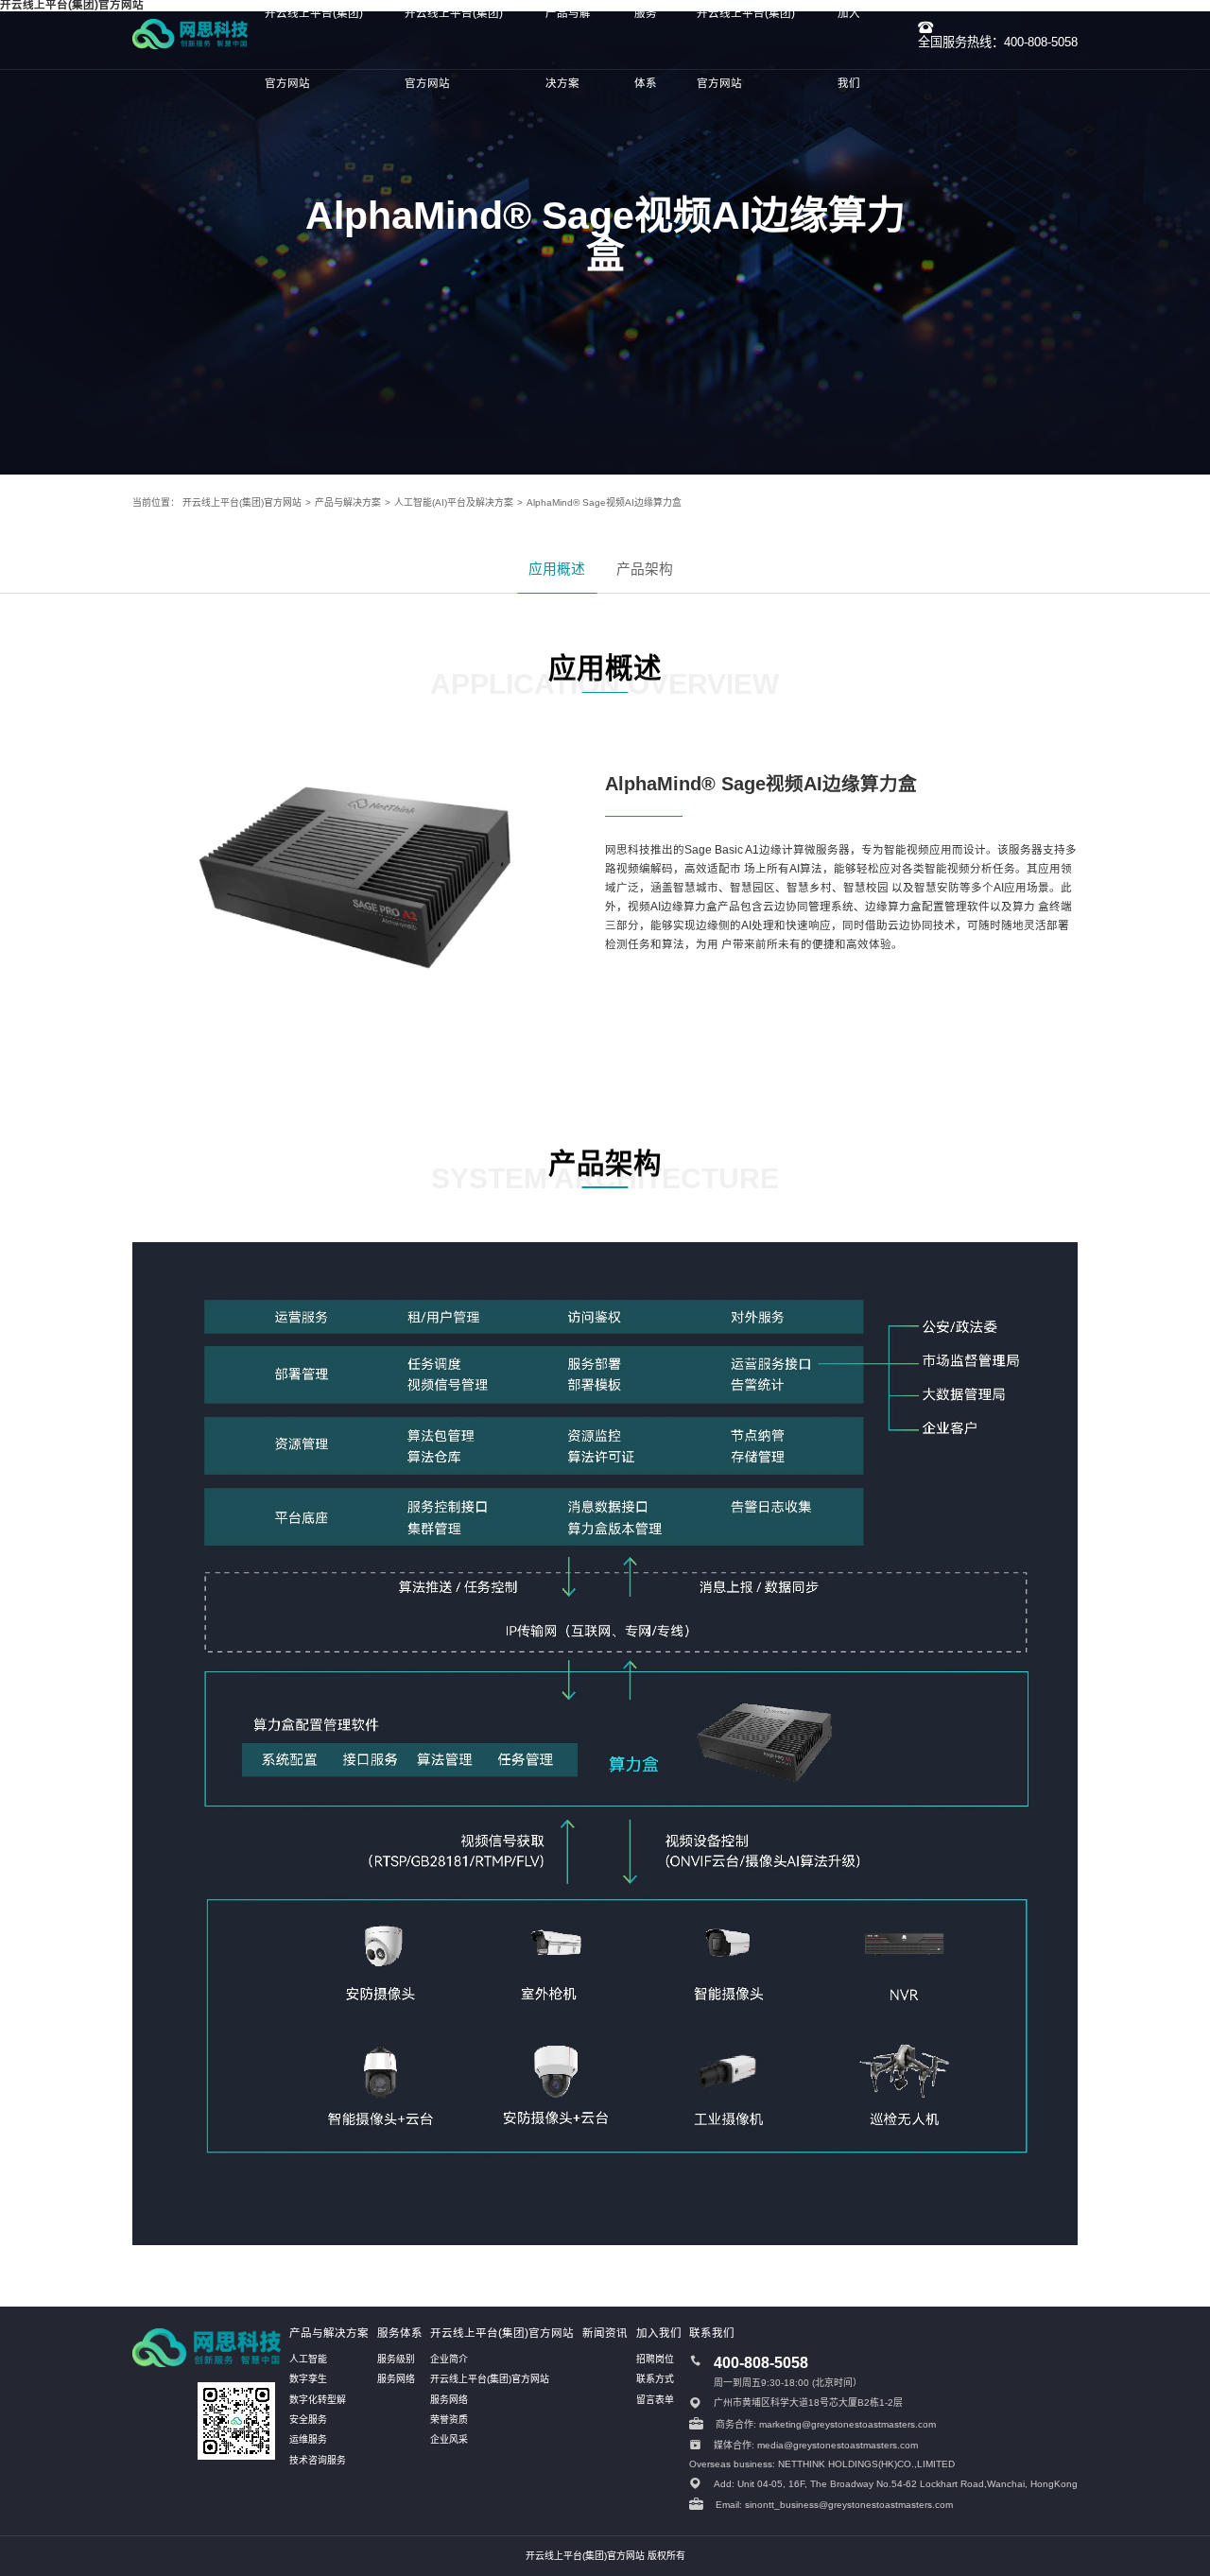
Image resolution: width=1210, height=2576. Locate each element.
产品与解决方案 (348, 502)
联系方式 (655, 2379)
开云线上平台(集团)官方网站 (242, 502)
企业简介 (449, 2359)
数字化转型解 (318, 2400)
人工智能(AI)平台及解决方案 (454, 502)
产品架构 (645, 569)
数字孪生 (308, 2379)
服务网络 (396, 2379)
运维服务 (308, 2439)
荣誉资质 (449, 2420)
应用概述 (557, 569)
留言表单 (655, 2400)
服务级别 (396, 2359)
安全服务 (308, 2420)
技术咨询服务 (318, 2460)
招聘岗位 (655, 2359)
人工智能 (308, 2359)
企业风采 (449, 2439)
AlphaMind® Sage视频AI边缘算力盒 (604, 502)
